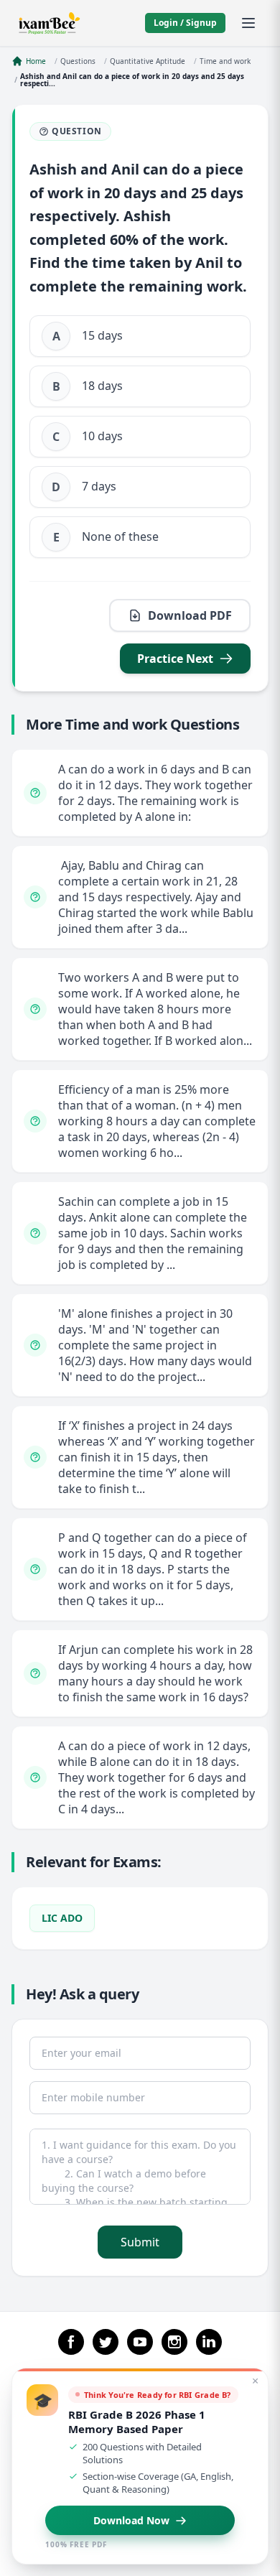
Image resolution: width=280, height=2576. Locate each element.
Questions (78, 61)
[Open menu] (248, 23)
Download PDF (190, 615)
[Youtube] (140, 2342)
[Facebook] (71, 2342)
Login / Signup (185, 23)
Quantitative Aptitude (148, 61)
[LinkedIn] (209, 2342)
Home (36, 61)
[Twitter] (106, 2342)
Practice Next (175, 659)
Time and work (225, 61)
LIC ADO (62, 1918)
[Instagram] (174, 2342)
